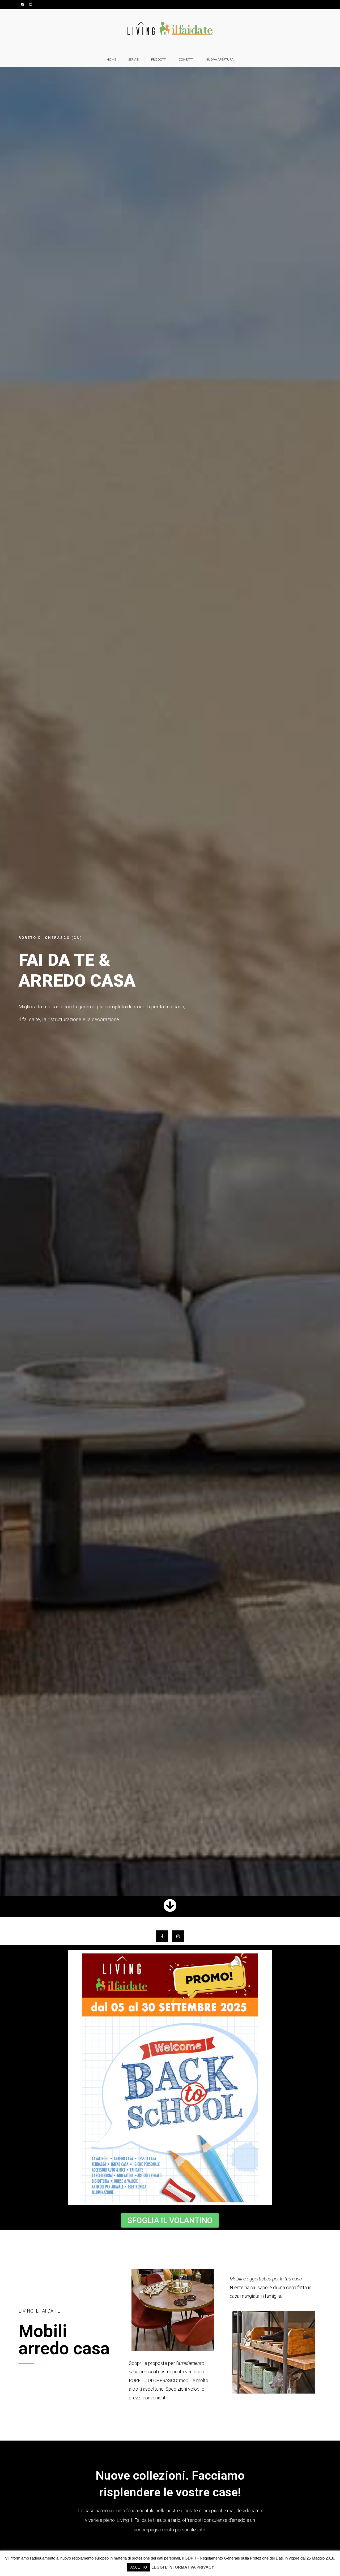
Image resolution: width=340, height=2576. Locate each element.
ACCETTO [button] (139, 2567)
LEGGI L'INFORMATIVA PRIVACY (183, 2567)
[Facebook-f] (162, 1936)
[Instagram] (178, 1936)
